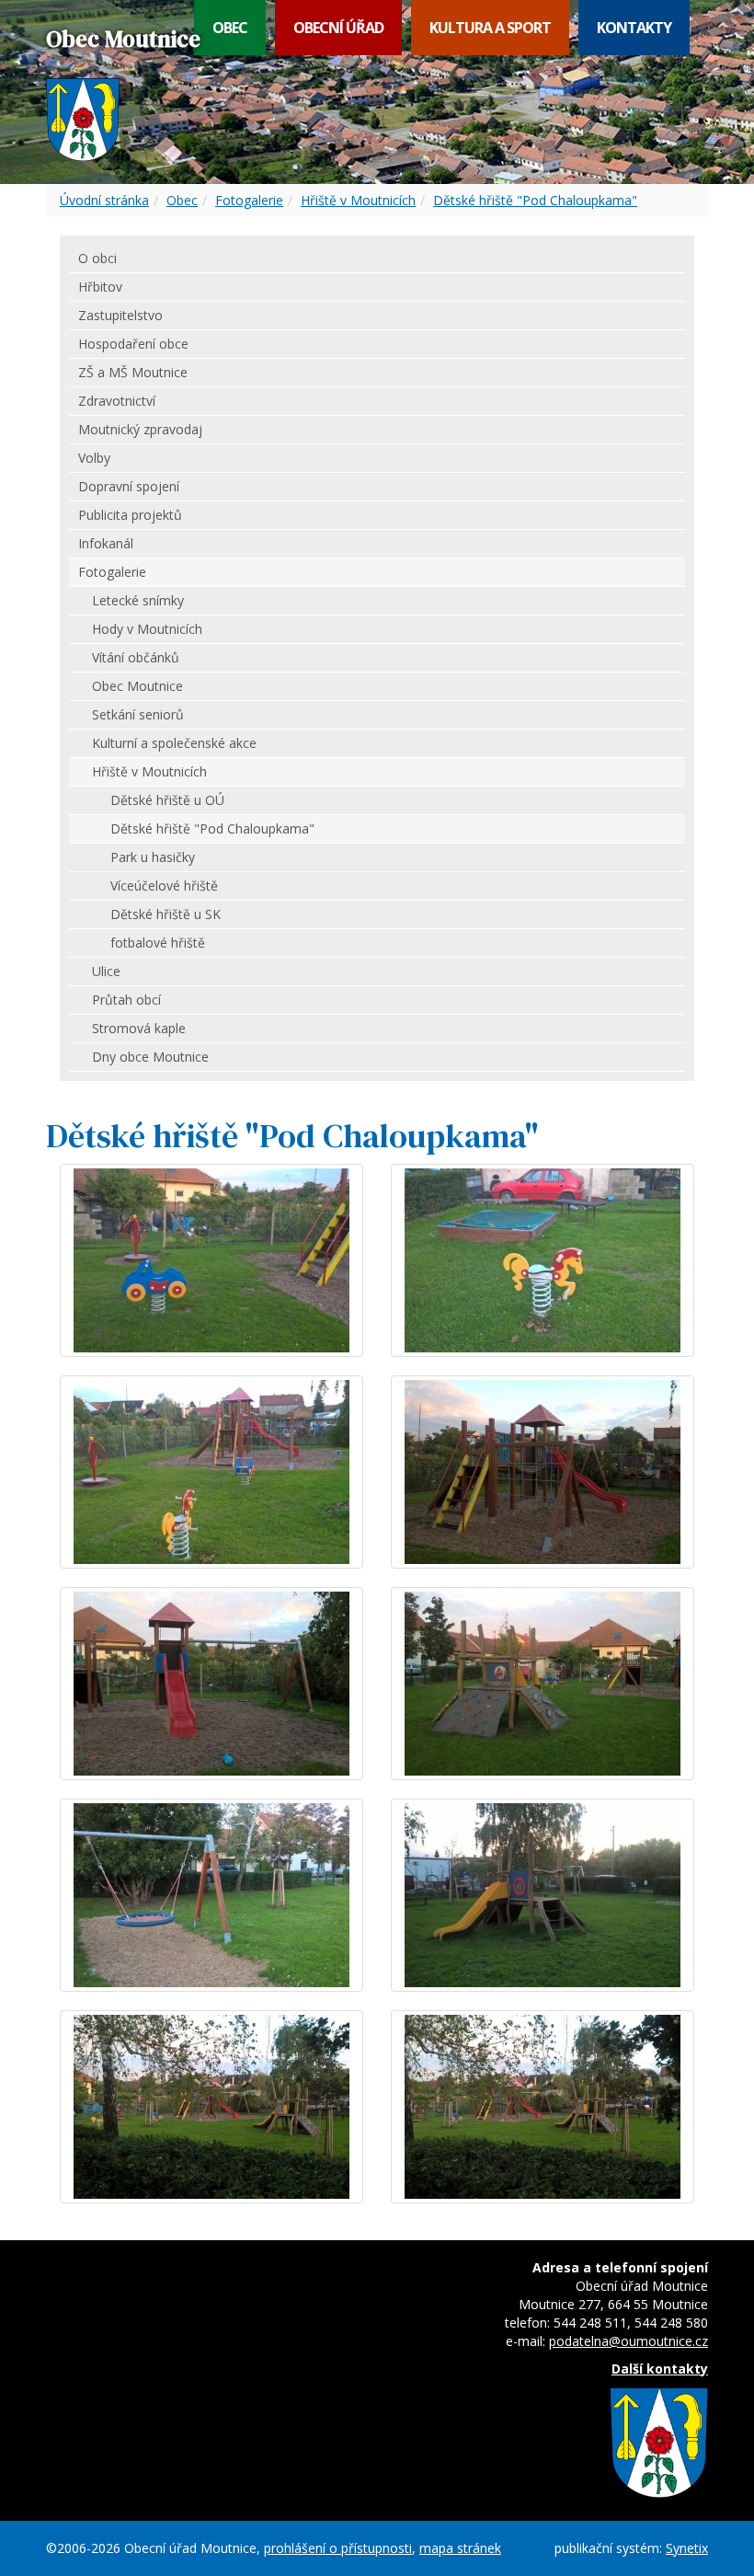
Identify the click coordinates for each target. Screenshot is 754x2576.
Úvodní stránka (104, 200)
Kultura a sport (490, 28)
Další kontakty (660, 2369)
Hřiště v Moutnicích (358, 200)
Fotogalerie (249, 200)
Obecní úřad (338, 28)
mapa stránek (460, 2548)
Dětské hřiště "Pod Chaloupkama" (535, 200)
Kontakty (634, 28)
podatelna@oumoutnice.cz (628, 2341)
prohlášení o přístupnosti (338, 2548)
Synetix (687, 2548)
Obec (230, 28)
